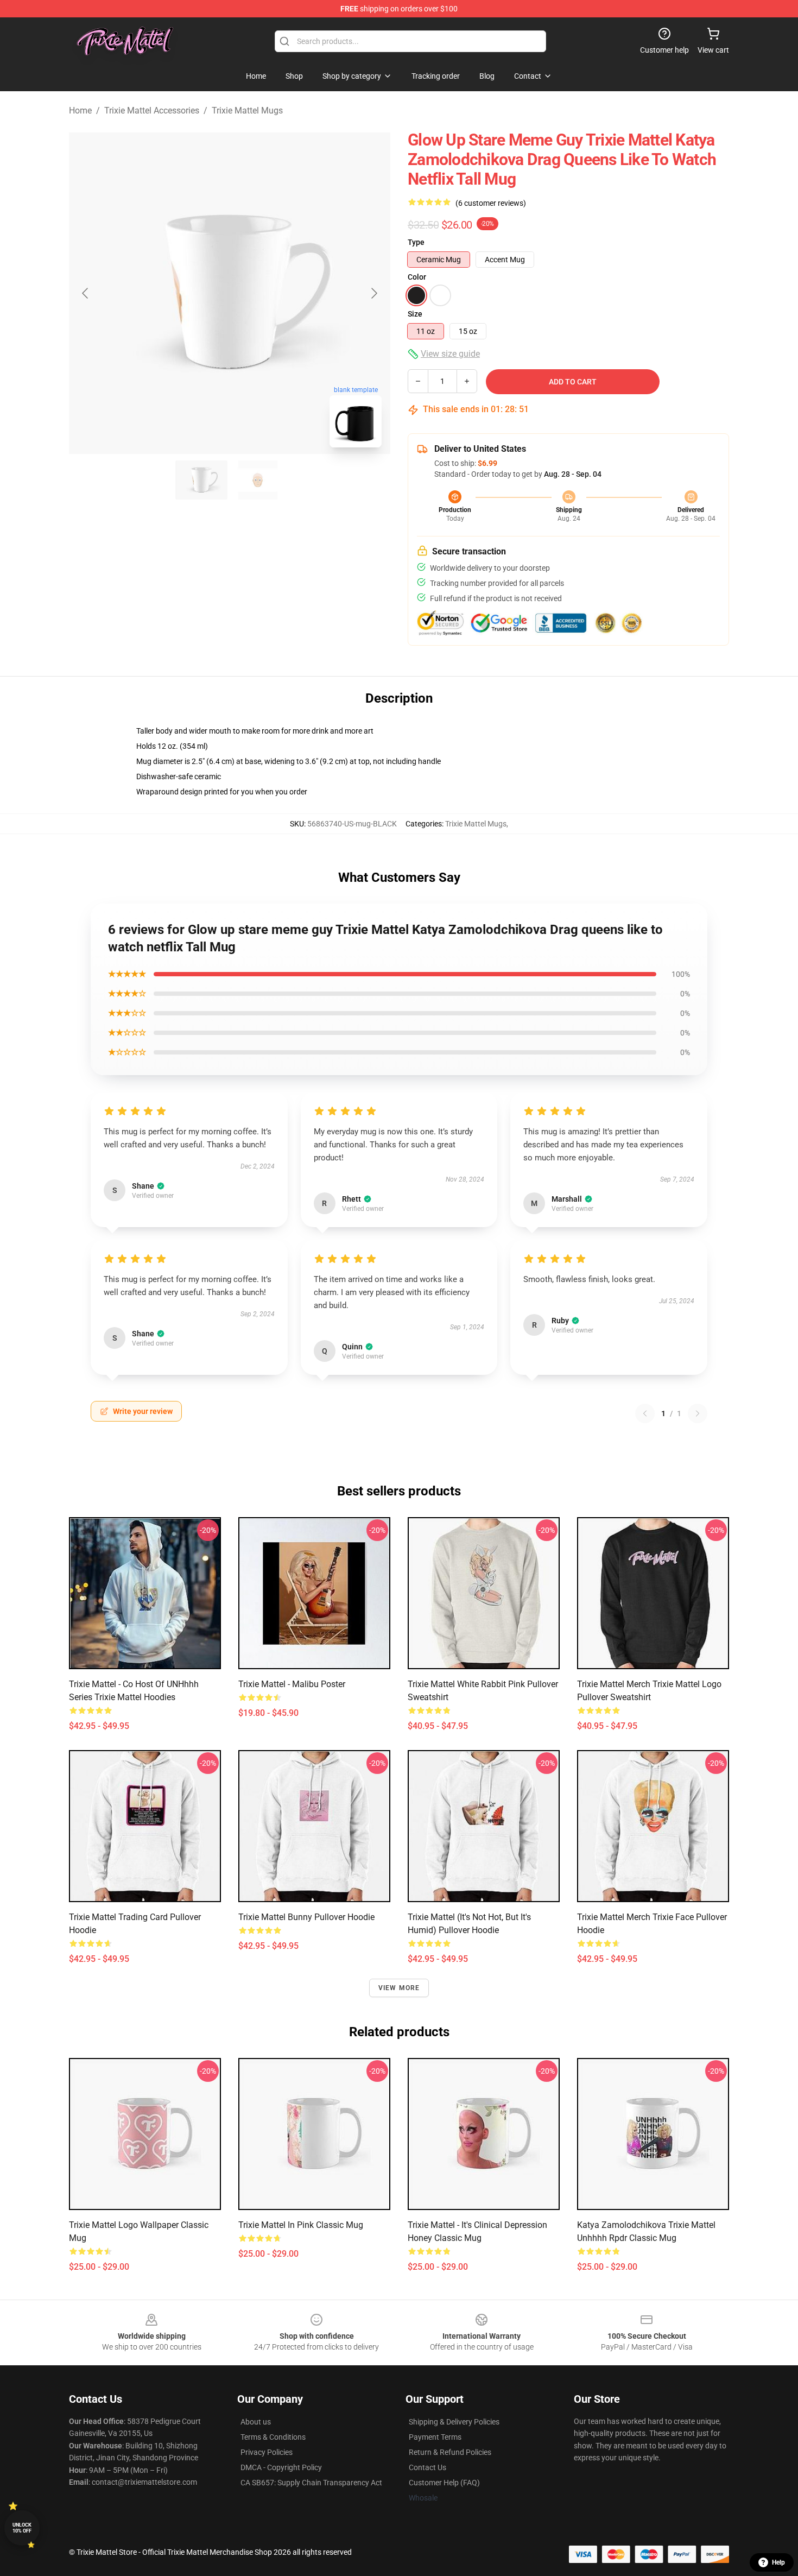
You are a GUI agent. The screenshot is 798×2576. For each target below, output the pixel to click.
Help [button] (778, 2562)
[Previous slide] (86, 293)
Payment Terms (435, 2437)
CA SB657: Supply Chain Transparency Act (311, 2483)
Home (80, 111)
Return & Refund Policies (450, 2452)
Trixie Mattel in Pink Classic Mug (301, 2225)
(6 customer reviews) (491, 203)
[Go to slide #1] (201, 480)
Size (415, 314)
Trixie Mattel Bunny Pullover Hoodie (306, 1917)
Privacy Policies (267, 2452)
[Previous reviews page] (645, 1413)
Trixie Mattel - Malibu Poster (292, 1684)
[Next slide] (373, 293)
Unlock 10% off (22, 2528)
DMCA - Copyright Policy (281, 2467)
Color (417, 277)
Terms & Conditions (273, 2437)
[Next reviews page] (698, 1413)
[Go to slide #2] (258, 480)
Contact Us (427, 2467)
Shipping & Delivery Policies (454, 2422)
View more (399, 1988)
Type (416, 242)
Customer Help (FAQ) (444, 2483)
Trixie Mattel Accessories (152, 111)
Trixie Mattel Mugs (247, 111)
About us (256, 2422)
